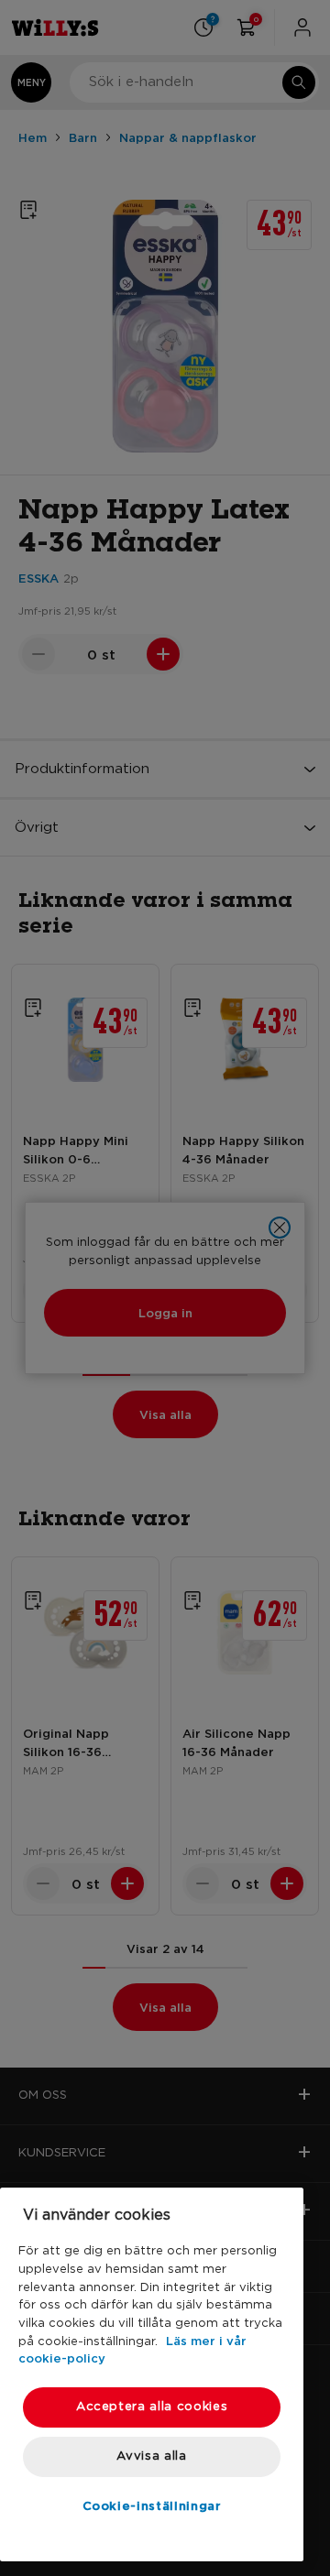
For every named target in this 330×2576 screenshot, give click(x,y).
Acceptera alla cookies (152, 2407)
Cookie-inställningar (152, 2505)
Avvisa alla (151, 2456)
